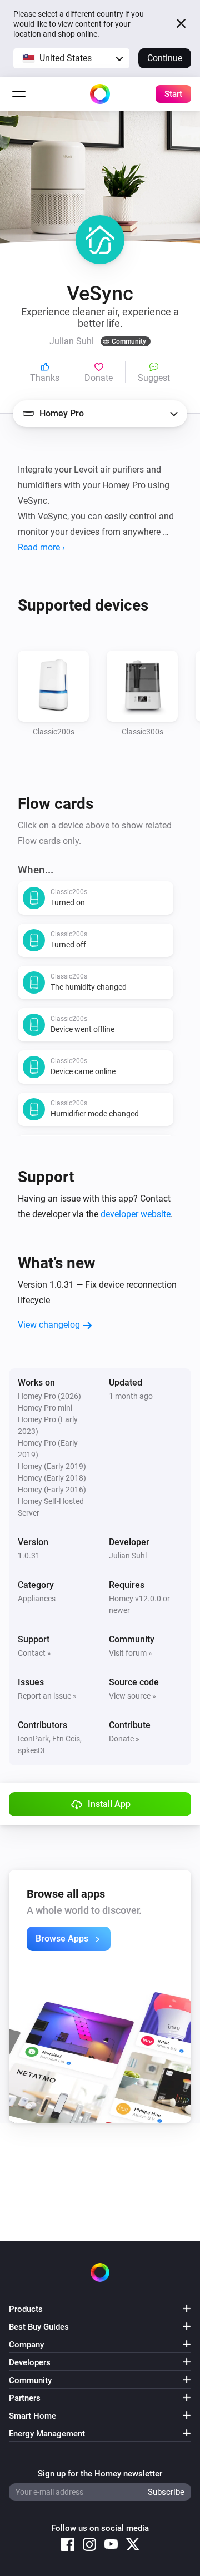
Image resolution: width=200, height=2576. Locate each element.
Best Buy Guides (39, 2327)
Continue (165, 58)
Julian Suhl (128, 1556)
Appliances (37, 1599)
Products (26, 2309)
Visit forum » (131, 1653)
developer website (136, 1214)
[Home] (100, 94)
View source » (132, 1696)
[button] (71, 58)
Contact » (34, 1653)
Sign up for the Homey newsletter (100, 2474)
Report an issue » (47, 1696)
